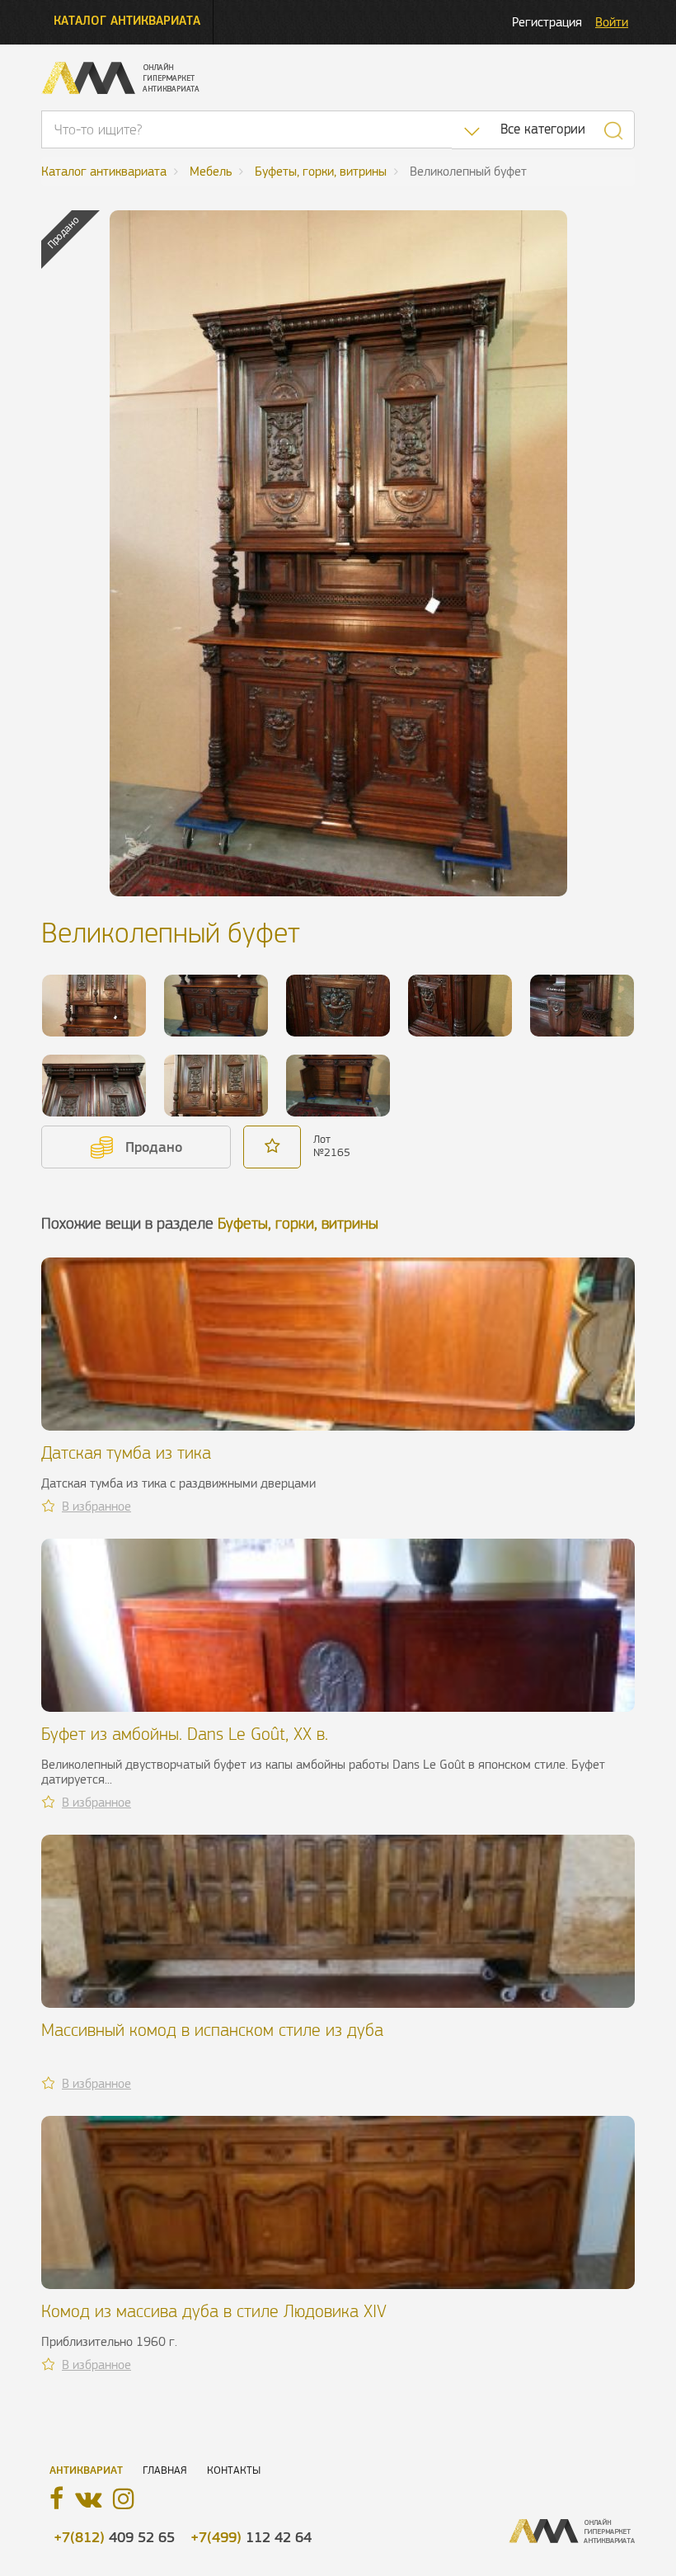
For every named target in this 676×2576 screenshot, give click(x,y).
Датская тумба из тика (126, 1453)
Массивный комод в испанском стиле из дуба (212, 2030)
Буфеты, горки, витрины (298, 1223)
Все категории (543, 129)
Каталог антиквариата (127, 20)
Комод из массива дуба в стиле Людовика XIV (214, 2311)
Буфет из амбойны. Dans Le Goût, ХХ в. (185, 1734)
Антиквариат (86, 2470)
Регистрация (547, 22)
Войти (612, 22)
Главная (165, 2470)
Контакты (234, 2470)
